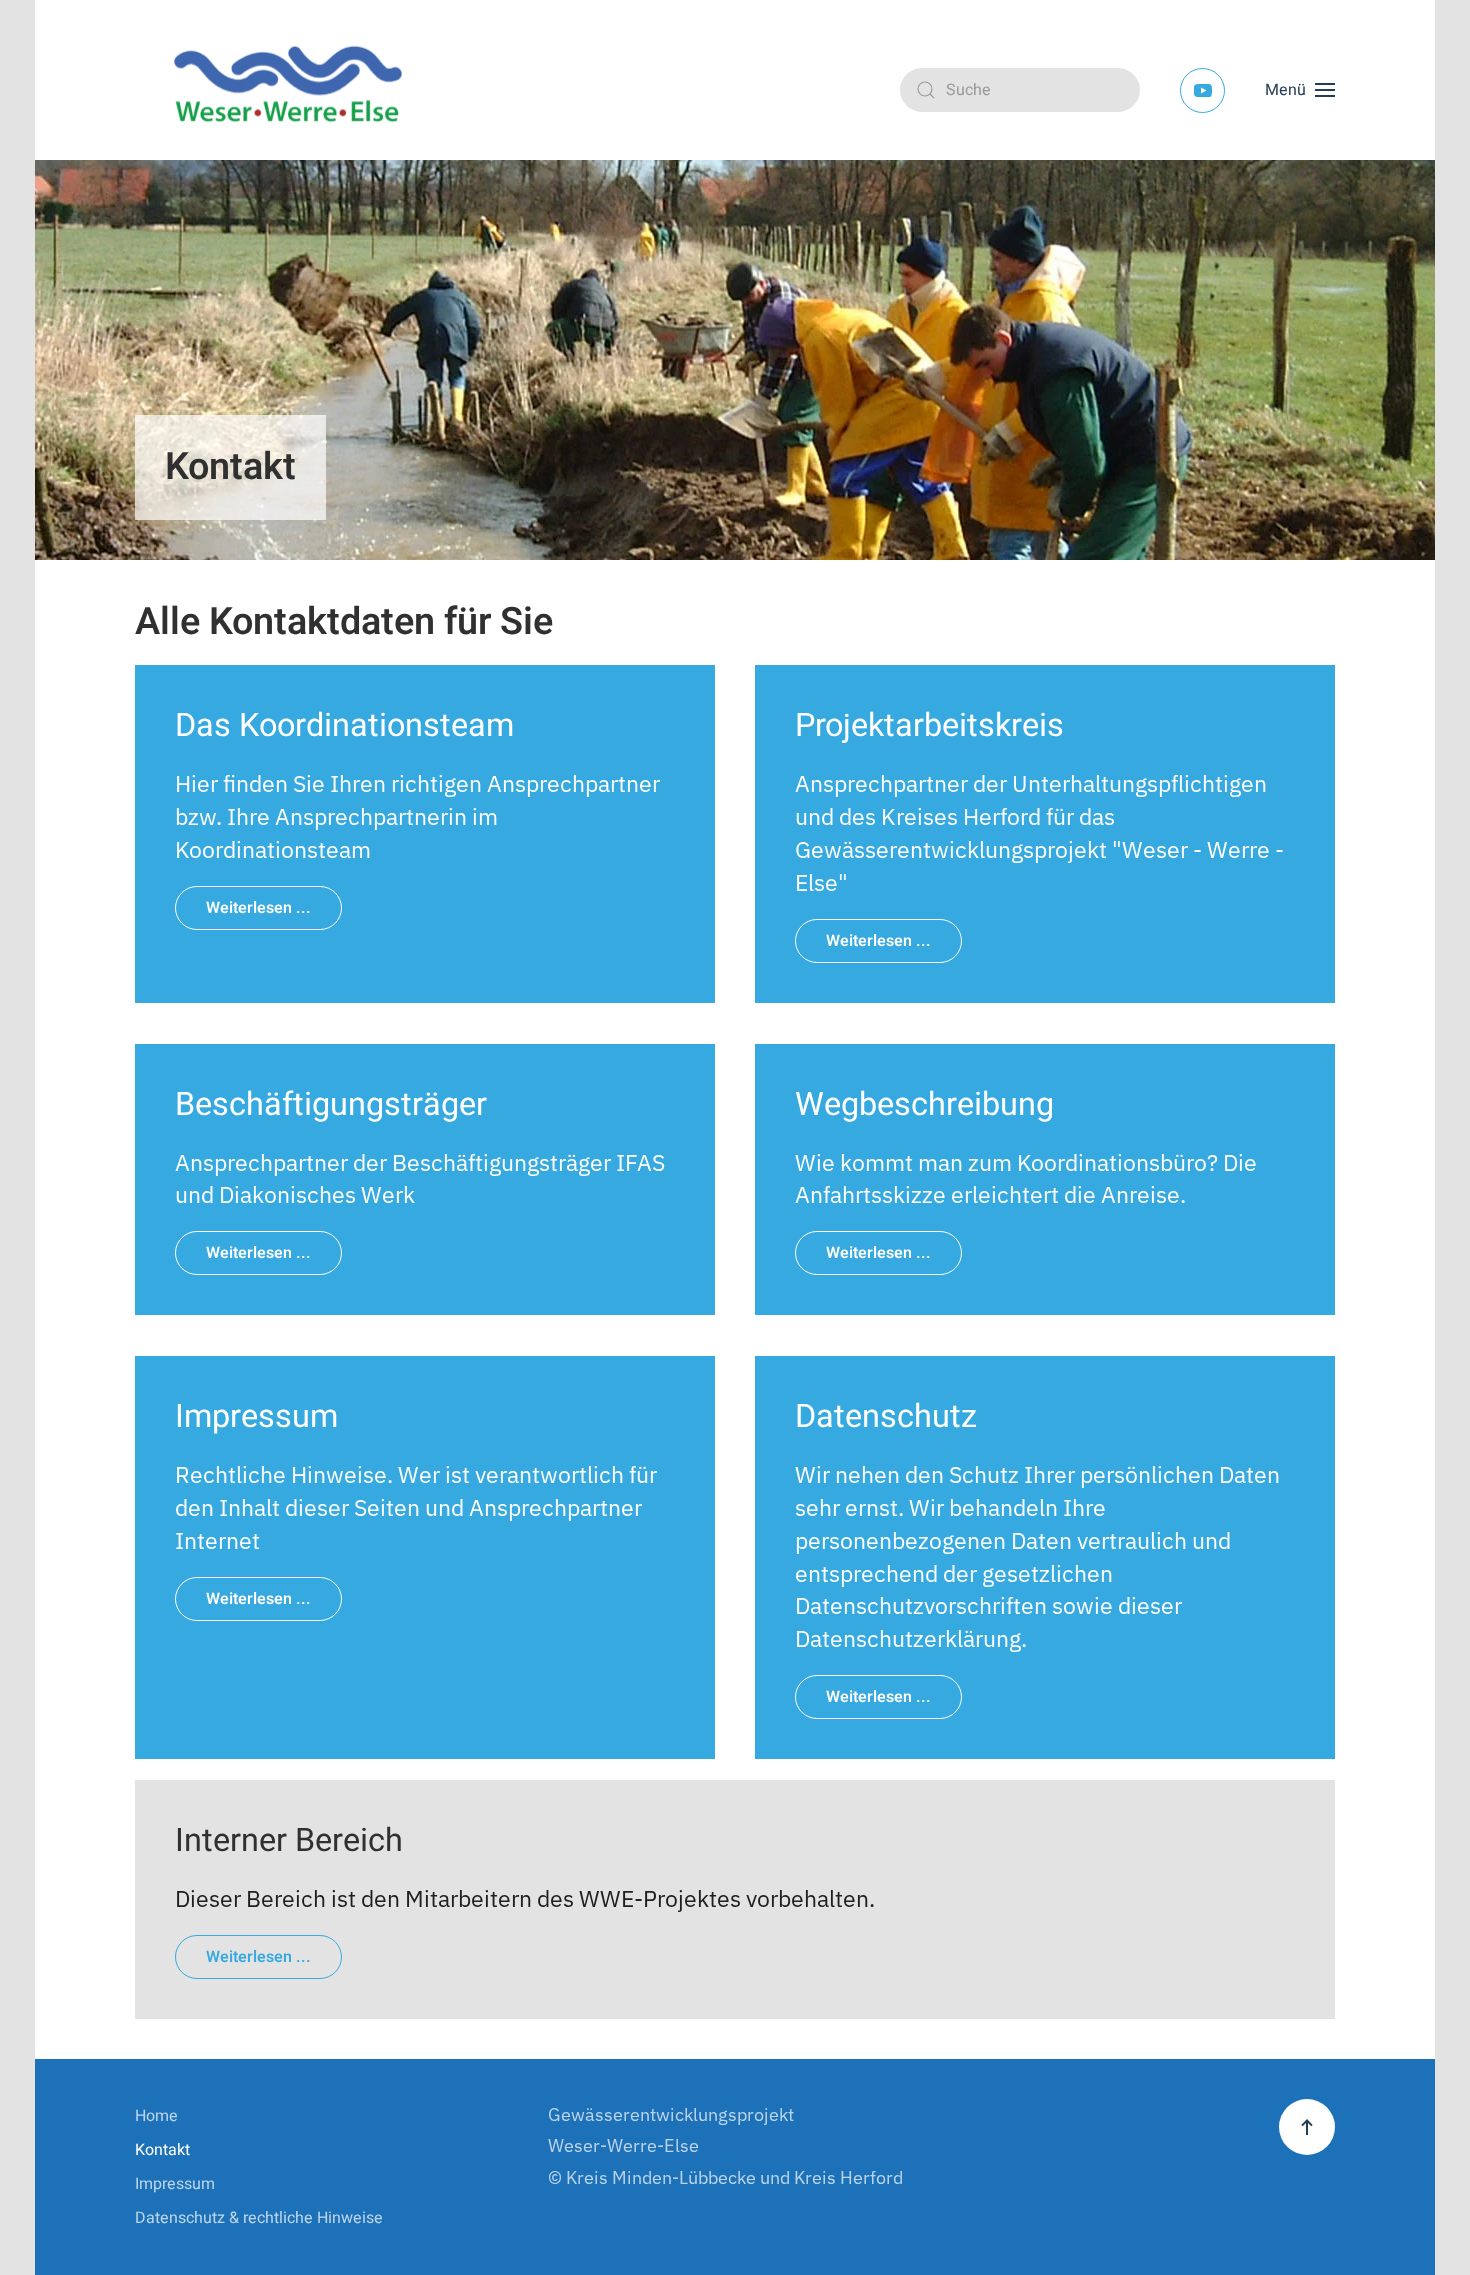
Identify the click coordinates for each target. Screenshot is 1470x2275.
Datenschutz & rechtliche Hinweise (259, 2218)
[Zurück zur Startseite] (295, 90)
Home (156, 2116)
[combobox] (1020, 90)
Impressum (175, 2184)
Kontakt (162, 2150)
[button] (1300, 90)
